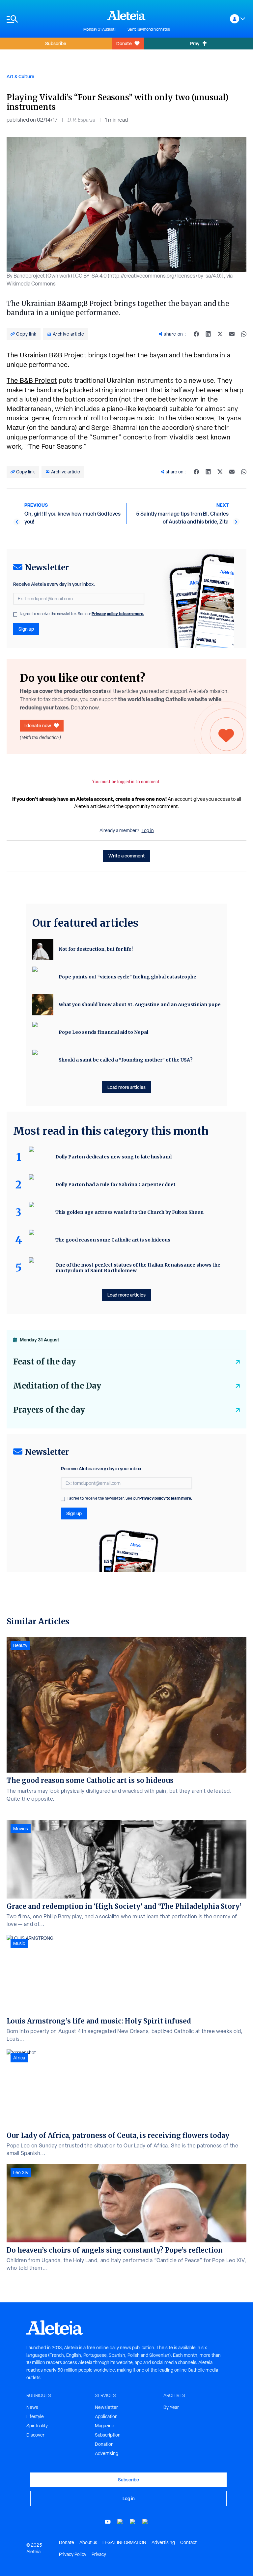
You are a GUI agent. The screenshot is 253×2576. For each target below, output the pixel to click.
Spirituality (37, 2426)
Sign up (26, 629)
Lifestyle (35, 2416)
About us (88, 2542)
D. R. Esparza (81, 120)
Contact (188, 2542)
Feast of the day (44, 1362)
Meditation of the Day (57, 1386)
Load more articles (126, 1087)
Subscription (108, 2435)
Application (106, 2416)
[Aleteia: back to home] (126, 15)
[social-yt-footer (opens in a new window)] (108, 2522)
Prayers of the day (49, 1410)
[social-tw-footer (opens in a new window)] (133, 2522)
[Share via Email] (232, 334)
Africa (19, 2058)
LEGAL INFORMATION (124, 2542)
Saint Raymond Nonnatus (149, 29)
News (32, 2407)
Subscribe (56, 43)
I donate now (38, 725)
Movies (21, 1829)
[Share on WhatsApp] (244, 334)
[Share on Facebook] (196, 334)
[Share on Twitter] (220, 334)
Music (19, 1943)
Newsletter (106, 2407)
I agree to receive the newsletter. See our (82, 614)
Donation (104, 2444)
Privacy (99, 2554)
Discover (35, 2435)
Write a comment (127, 856)
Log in (148, 830)
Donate (124, 43)
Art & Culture (20, 76)
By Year (171, 2407)
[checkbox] (15, 614)
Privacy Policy (73, 2554)
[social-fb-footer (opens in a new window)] (120, 2522)
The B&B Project (32, 380)
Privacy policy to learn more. (118, 614)
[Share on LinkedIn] (208, 334)
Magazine (105, 2426)
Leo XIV (21, 2172)
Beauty (20, 1645)
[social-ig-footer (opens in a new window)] (145, 2522)
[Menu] (42, 19)
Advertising (107, 2453)
